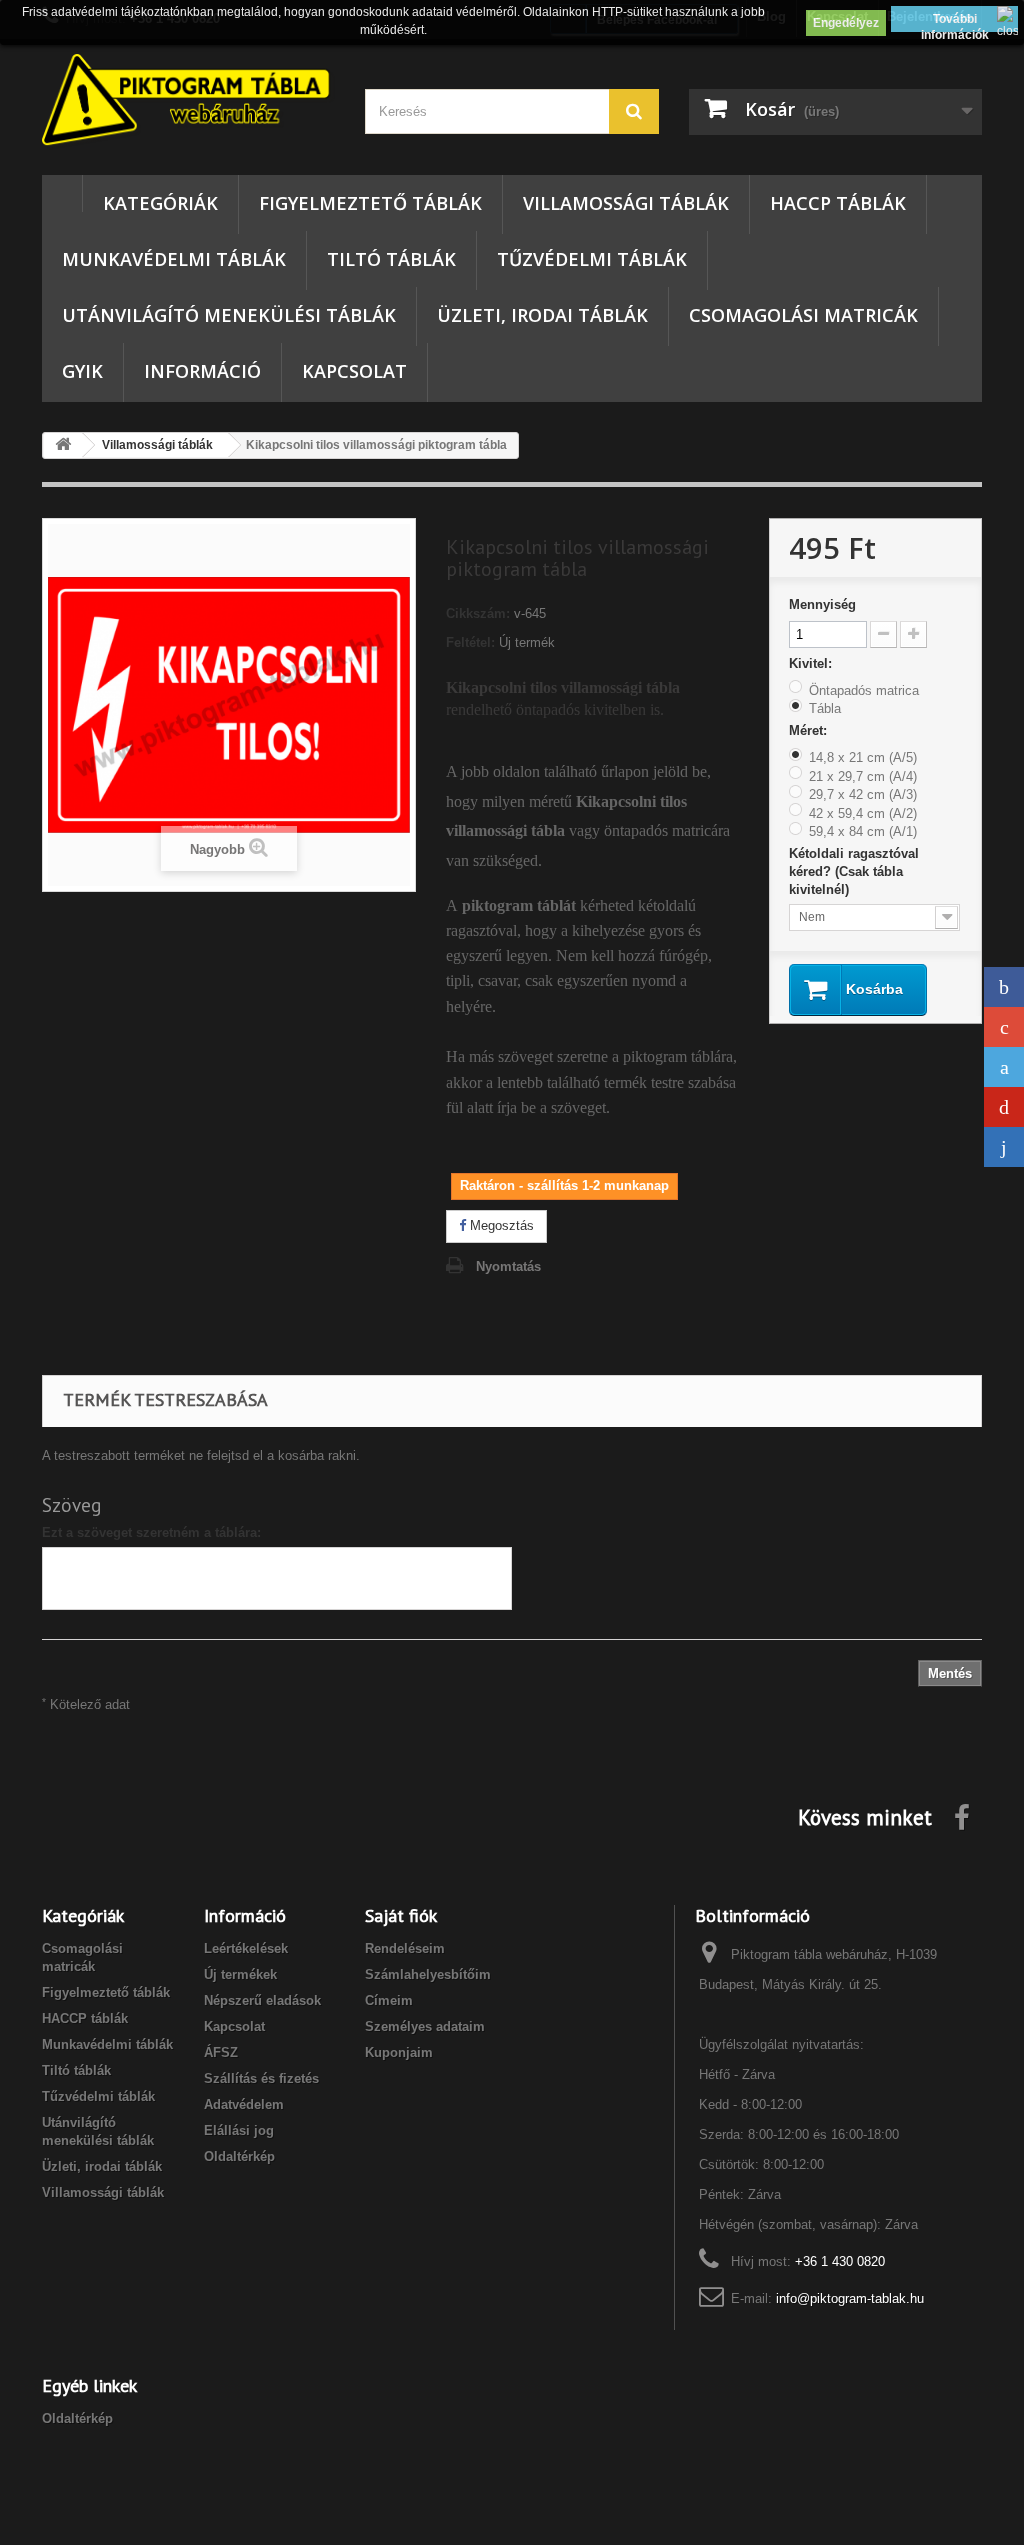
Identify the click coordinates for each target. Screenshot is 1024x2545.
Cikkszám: (478, 613)
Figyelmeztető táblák (370, 203)
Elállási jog (239, 2130)
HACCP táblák (838, 203)
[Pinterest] (1004, 1107)
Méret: (810, 730)
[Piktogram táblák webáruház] (188, 102)
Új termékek (240, 1974)
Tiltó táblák (391, 259)
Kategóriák (160, 203)
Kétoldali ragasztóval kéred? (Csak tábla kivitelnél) (854, 871)
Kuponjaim (399, 2052)
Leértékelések (246, 1948)
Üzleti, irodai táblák (542, 315)
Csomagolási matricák (803, 315)
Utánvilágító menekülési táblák (229, 315)
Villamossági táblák (626, 203)
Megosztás (500, 1225)
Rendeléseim (405, 1948)
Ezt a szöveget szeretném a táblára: (151, 1532)
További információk (955, 22)
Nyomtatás (508, 1266)
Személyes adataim (425, 2026)
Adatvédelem (244, 2104)
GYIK (82, 371)
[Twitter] (1004, 1067)
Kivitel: (812, 663)
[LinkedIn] (1004, 1147)
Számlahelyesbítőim (428, 1974)
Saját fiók (401, 1915)
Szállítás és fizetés (261, 2078)
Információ (202, 371)
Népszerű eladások (262, 2000)
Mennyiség (822, 604)
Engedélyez (846, 23)
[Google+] (1004, 1027)
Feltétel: (470, 642)
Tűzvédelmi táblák (592, 259)
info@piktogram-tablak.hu (850, 2298)
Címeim (389, 2000)
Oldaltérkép (239, 2156)
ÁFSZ (221, 2052)
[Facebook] (1004, 987)
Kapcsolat (354, 371)
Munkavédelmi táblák (174, 259)
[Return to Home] (63, 445)
